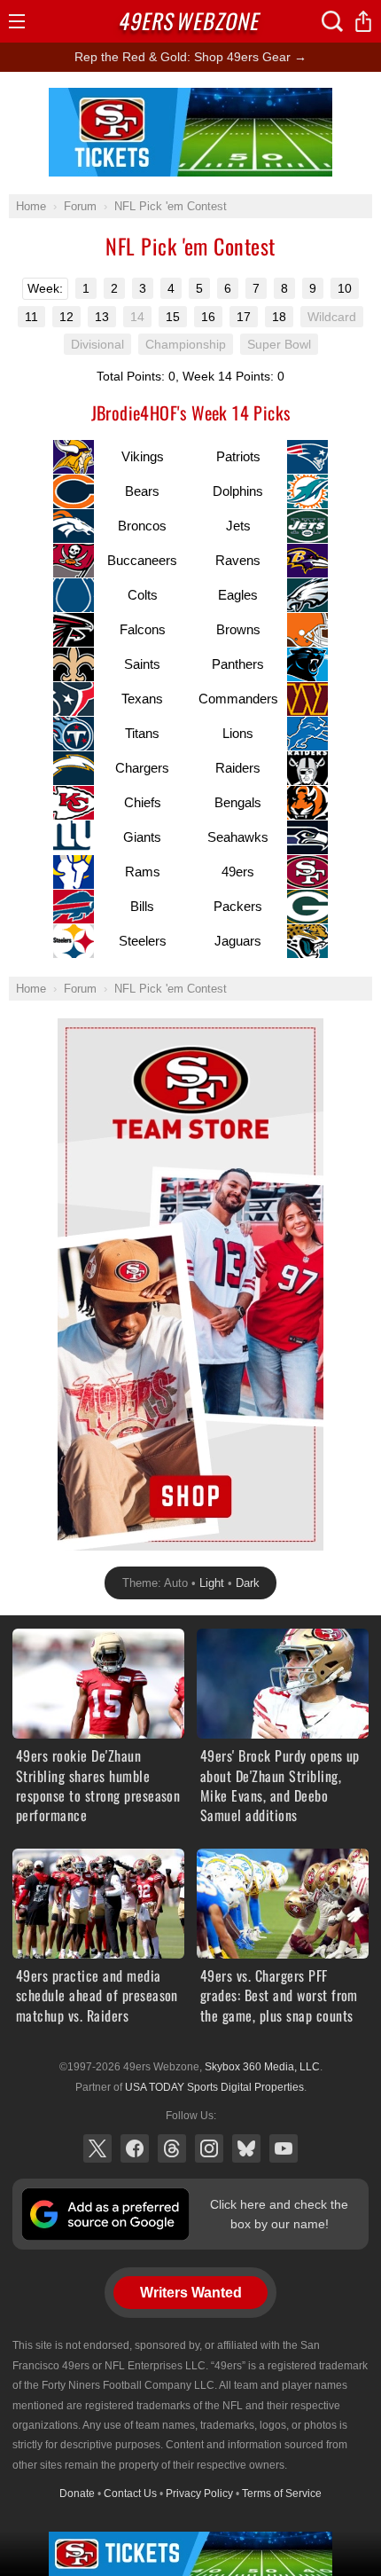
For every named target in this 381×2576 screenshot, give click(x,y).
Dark (248, 1583)
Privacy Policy (199, 2494)
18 (279, 317)
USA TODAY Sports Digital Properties (214, 2087)
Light (212, 1583)
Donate (77, 2494)
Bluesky (246, 2148)
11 (31, 317)
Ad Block (191, 98)
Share (363, 21)
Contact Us (130, 2494)
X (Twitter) (97, 2148)
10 (345, 288)
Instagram (209, 2148)
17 (244, 317)
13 (102, 317)
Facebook (135, 2148)
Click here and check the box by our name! (279, 2214)
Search (332, 21)
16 (208, 317)
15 (173, 317)
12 (66, 317)
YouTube (284, 2148)
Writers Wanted (191, 2293)
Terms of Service (282, 2494)
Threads (172, 2148)
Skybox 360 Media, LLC (262, 2067)
